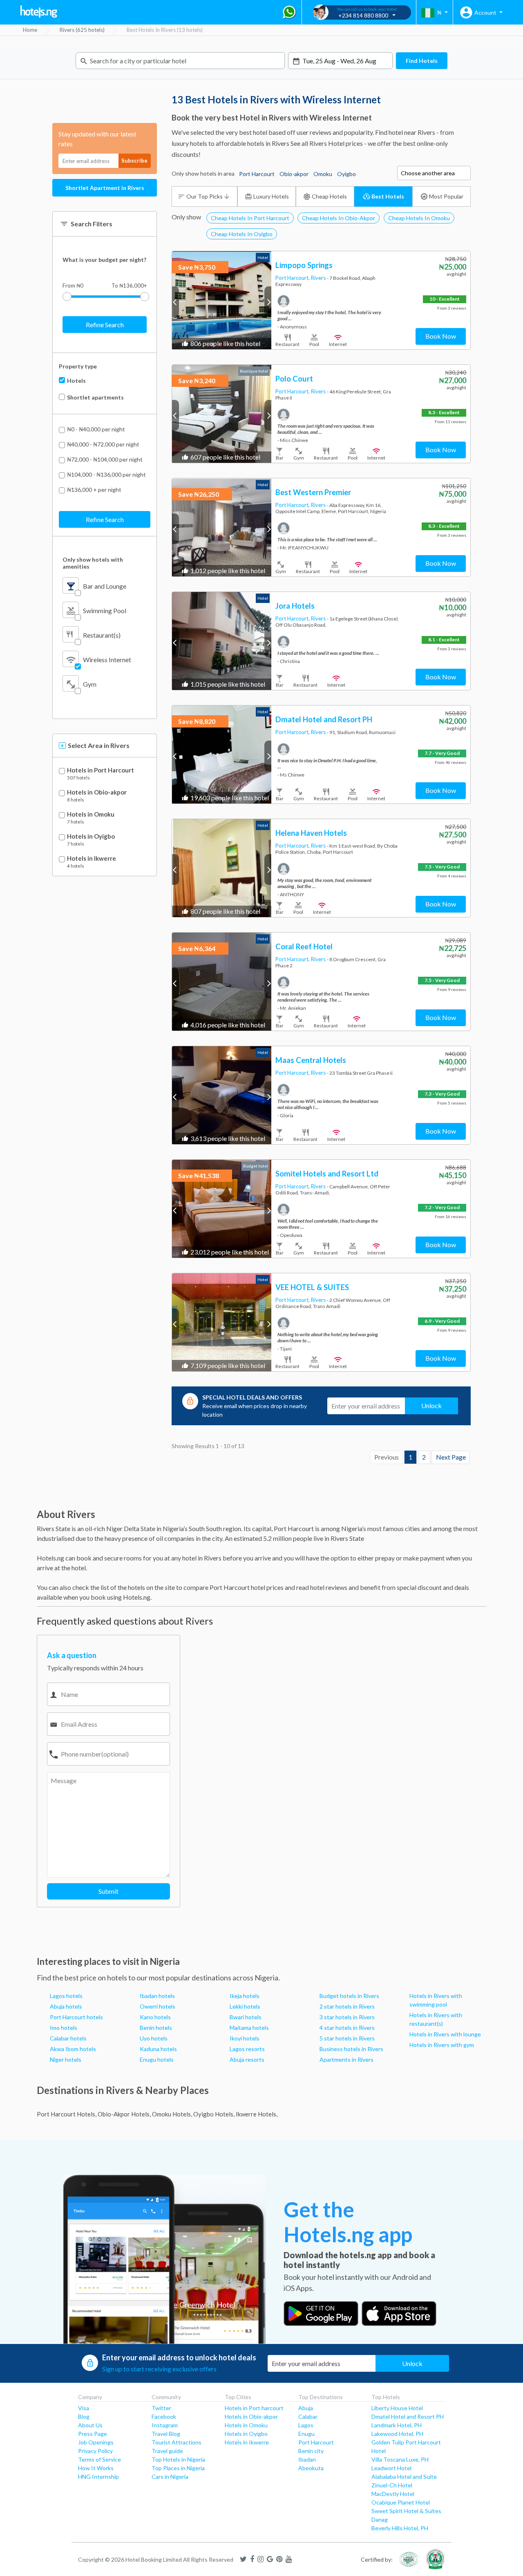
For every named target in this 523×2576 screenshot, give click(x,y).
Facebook (164, 2416)
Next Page (451, 1457)
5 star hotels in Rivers (347, 2038)
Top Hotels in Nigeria (178, 2459)
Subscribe (134, 161)
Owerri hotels (158, 2006)
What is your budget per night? (104, 260)
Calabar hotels (68, 2038)
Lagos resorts (247, 2049)
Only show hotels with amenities (93, 563)
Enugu (306, 2434)
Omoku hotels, (172, 2114)
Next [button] (268, 302)
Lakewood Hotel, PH (397, 2434)
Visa (84, 2408)
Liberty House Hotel (397, 2408)
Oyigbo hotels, (214, 2114)
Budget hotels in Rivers (349, 1996)
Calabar (308, 2416)
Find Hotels (422, 61)
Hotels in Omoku (91, 814)
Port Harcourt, (293, 278)
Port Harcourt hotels (76, 2017)
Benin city (311, 2451)
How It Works (96, 2468)
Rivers (319, 278)
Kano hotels (155, 2017)
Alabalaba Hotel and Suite (404, 2477)
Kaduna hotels (158, 2049)
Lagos (306, 2425)
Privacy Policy (95, 2451)
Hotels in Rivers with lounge (445, 2034)
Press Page (93, 2434)
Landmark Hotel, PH (397, 2425)
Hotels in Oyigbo (91, 836)
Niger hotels (66, 2059)
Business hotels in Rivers (351, 2049)
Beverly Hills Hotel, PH (400, 2528)
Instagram (165, 2425)
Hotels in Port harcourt (254, 2408)
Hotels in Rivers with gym (442, 2045)
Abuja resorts (247, 2059)
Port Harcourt (316, 2442)
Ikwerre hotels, (257, 2114)
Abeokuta (311, 2468)
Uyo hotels (154, 2038)
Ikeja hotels (245, 1996)
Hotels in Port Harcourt (101, 770)
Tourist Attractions (177, 2442)
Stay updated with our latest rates (97, 139)
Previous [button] (175, 302)
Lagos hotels (66, 1996)
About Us (90, 2425)
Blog (84, 2416)
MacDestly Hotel (393, 2494)
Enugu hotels (157, 2059)
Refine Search (105, 325)
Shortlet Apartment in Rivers (105, 188)
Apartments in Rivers (346, 2059)
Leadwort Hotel (391, 2468)
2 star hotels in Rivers (347, 2006)
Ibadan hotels (157, 1996)
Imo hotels (64, 2028)
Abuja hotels (66, 2006)
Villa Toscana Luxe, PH (400, 2459)
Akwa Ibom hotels (73, 2049)
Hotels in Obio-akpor (97, 792)
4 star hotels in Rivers (347, 2028)
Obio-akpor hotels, (124, 2114)
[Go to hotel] (222, 300)
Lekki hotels (245, 2006)
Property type (78, 366)
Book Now (441, 336)
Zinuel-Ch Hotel (392, 2485)
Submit (108, 1891)
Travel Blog (166, 2434)
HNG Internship (98, 2477)
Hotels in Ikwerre (92, 858)
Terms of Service (99, 2459)
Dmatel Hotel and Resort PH (408, 2416)
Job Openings (96, 2442)
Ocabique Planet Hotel (401, 2502)
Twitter (161, 2408)
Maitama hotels (249, 2028)
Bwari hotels (246, 2017)
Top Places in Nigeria (178, 2468)
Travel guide (167, 2451)
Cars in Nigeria (170, 2477)
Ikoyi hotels (245, 2038)
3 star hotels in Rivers (347, 2017)
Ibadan (307, 2459)
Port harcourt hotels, (67, 2114)
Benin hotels (156, 2028)
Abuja (306, 2408)
